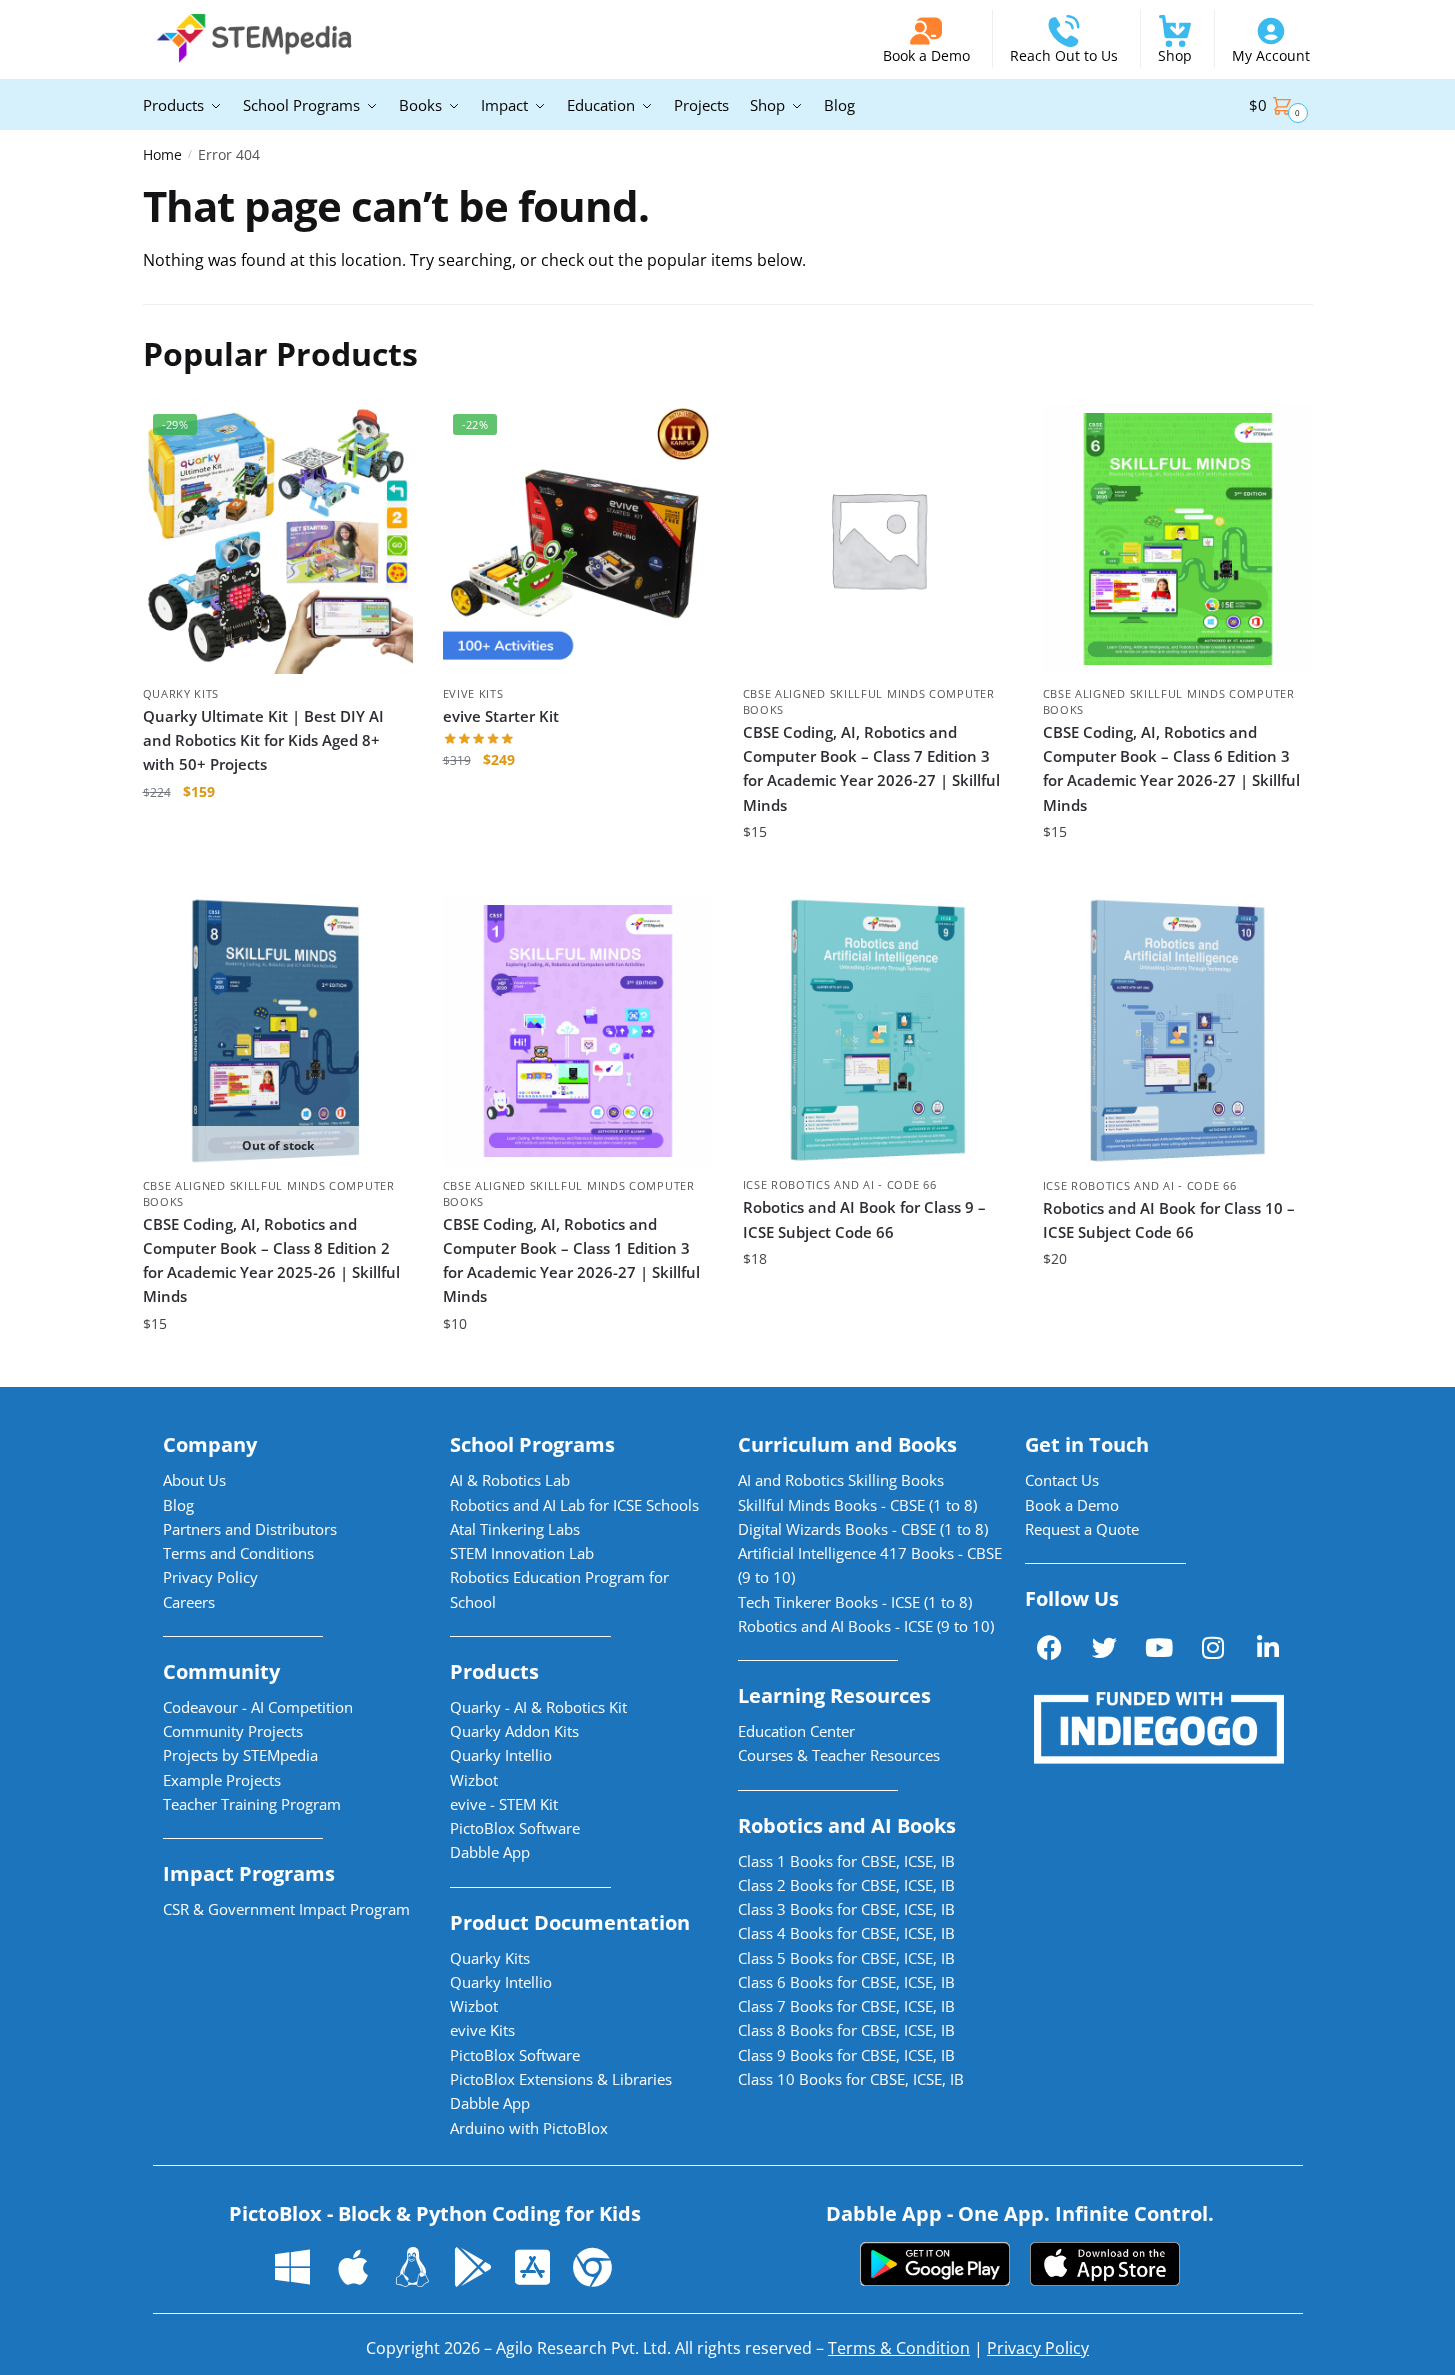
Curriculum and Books (847, 1444)
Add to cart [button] (277, 871)
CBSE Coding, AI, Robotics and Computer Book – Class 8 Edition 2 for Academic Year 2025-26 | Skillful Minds (271, 1260)
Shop (1175, 55)
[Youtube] (1159, 1647)
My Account (1271, 55)
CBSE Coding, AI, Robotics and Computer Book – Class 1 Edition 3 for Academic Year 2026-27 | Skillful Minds (571, 1260)
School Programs (532, 1444)
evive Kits (473, 693)
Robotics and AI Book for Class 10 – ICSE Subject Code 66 (1169, 1220)
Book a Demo (926, 55)
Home (162, 154)
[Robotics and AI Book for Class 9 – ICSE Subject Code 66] (878, 1031)
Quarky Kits (181, 693)
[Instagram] (1213, 1647)
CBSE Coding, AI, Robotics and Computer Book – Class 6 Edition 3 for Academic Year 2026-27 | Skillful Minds (1171, 768)
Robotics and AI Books (847, 1825)
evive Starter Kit (501, 716)
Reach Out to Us (1064, 55)
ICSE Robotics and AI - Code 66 (840, 1184)
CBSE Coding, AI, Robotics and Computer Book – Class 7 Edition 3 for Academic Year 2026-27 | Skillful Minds (871, 768)
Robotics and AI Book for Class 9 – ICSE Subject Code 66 (864, 1219)
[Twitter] (1104, 1647)
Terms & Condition (899, 2348)
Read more (278, 1363)
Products (494, 1671)
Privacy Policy (1038, 2348)
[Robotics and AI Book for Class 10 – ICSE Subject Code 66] (1178, 1031)
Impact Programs (249, 1873)
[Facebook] (1050, 1647)
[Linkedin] (1268, 1647)
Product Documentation (570, 1922)
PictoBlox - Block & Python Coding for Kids (435, 2213)
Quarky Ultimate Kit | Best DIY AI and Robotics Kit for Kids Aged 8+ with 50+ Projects (263, 740)
